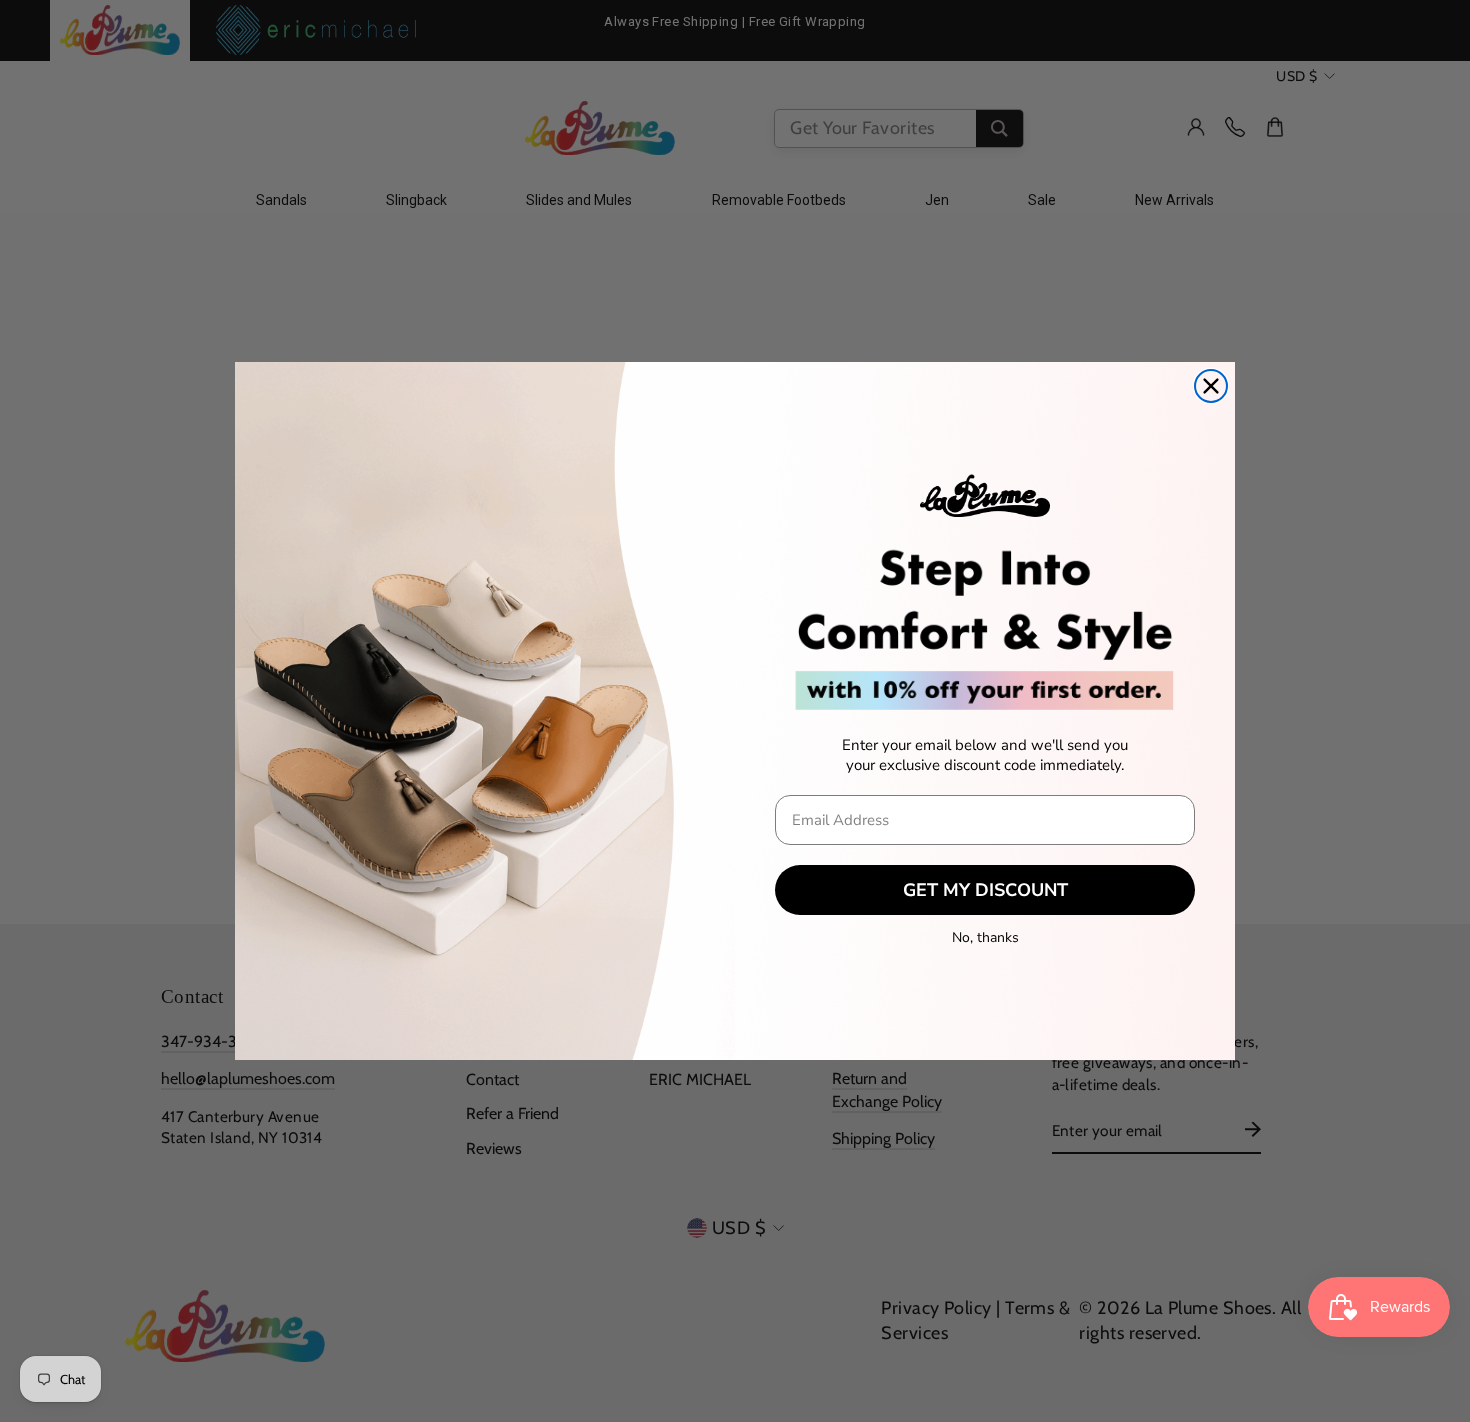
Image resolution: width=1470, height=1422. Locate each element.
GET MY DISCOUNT (985, 890)
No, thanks (985, 937)
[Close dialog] (1211, 386)
